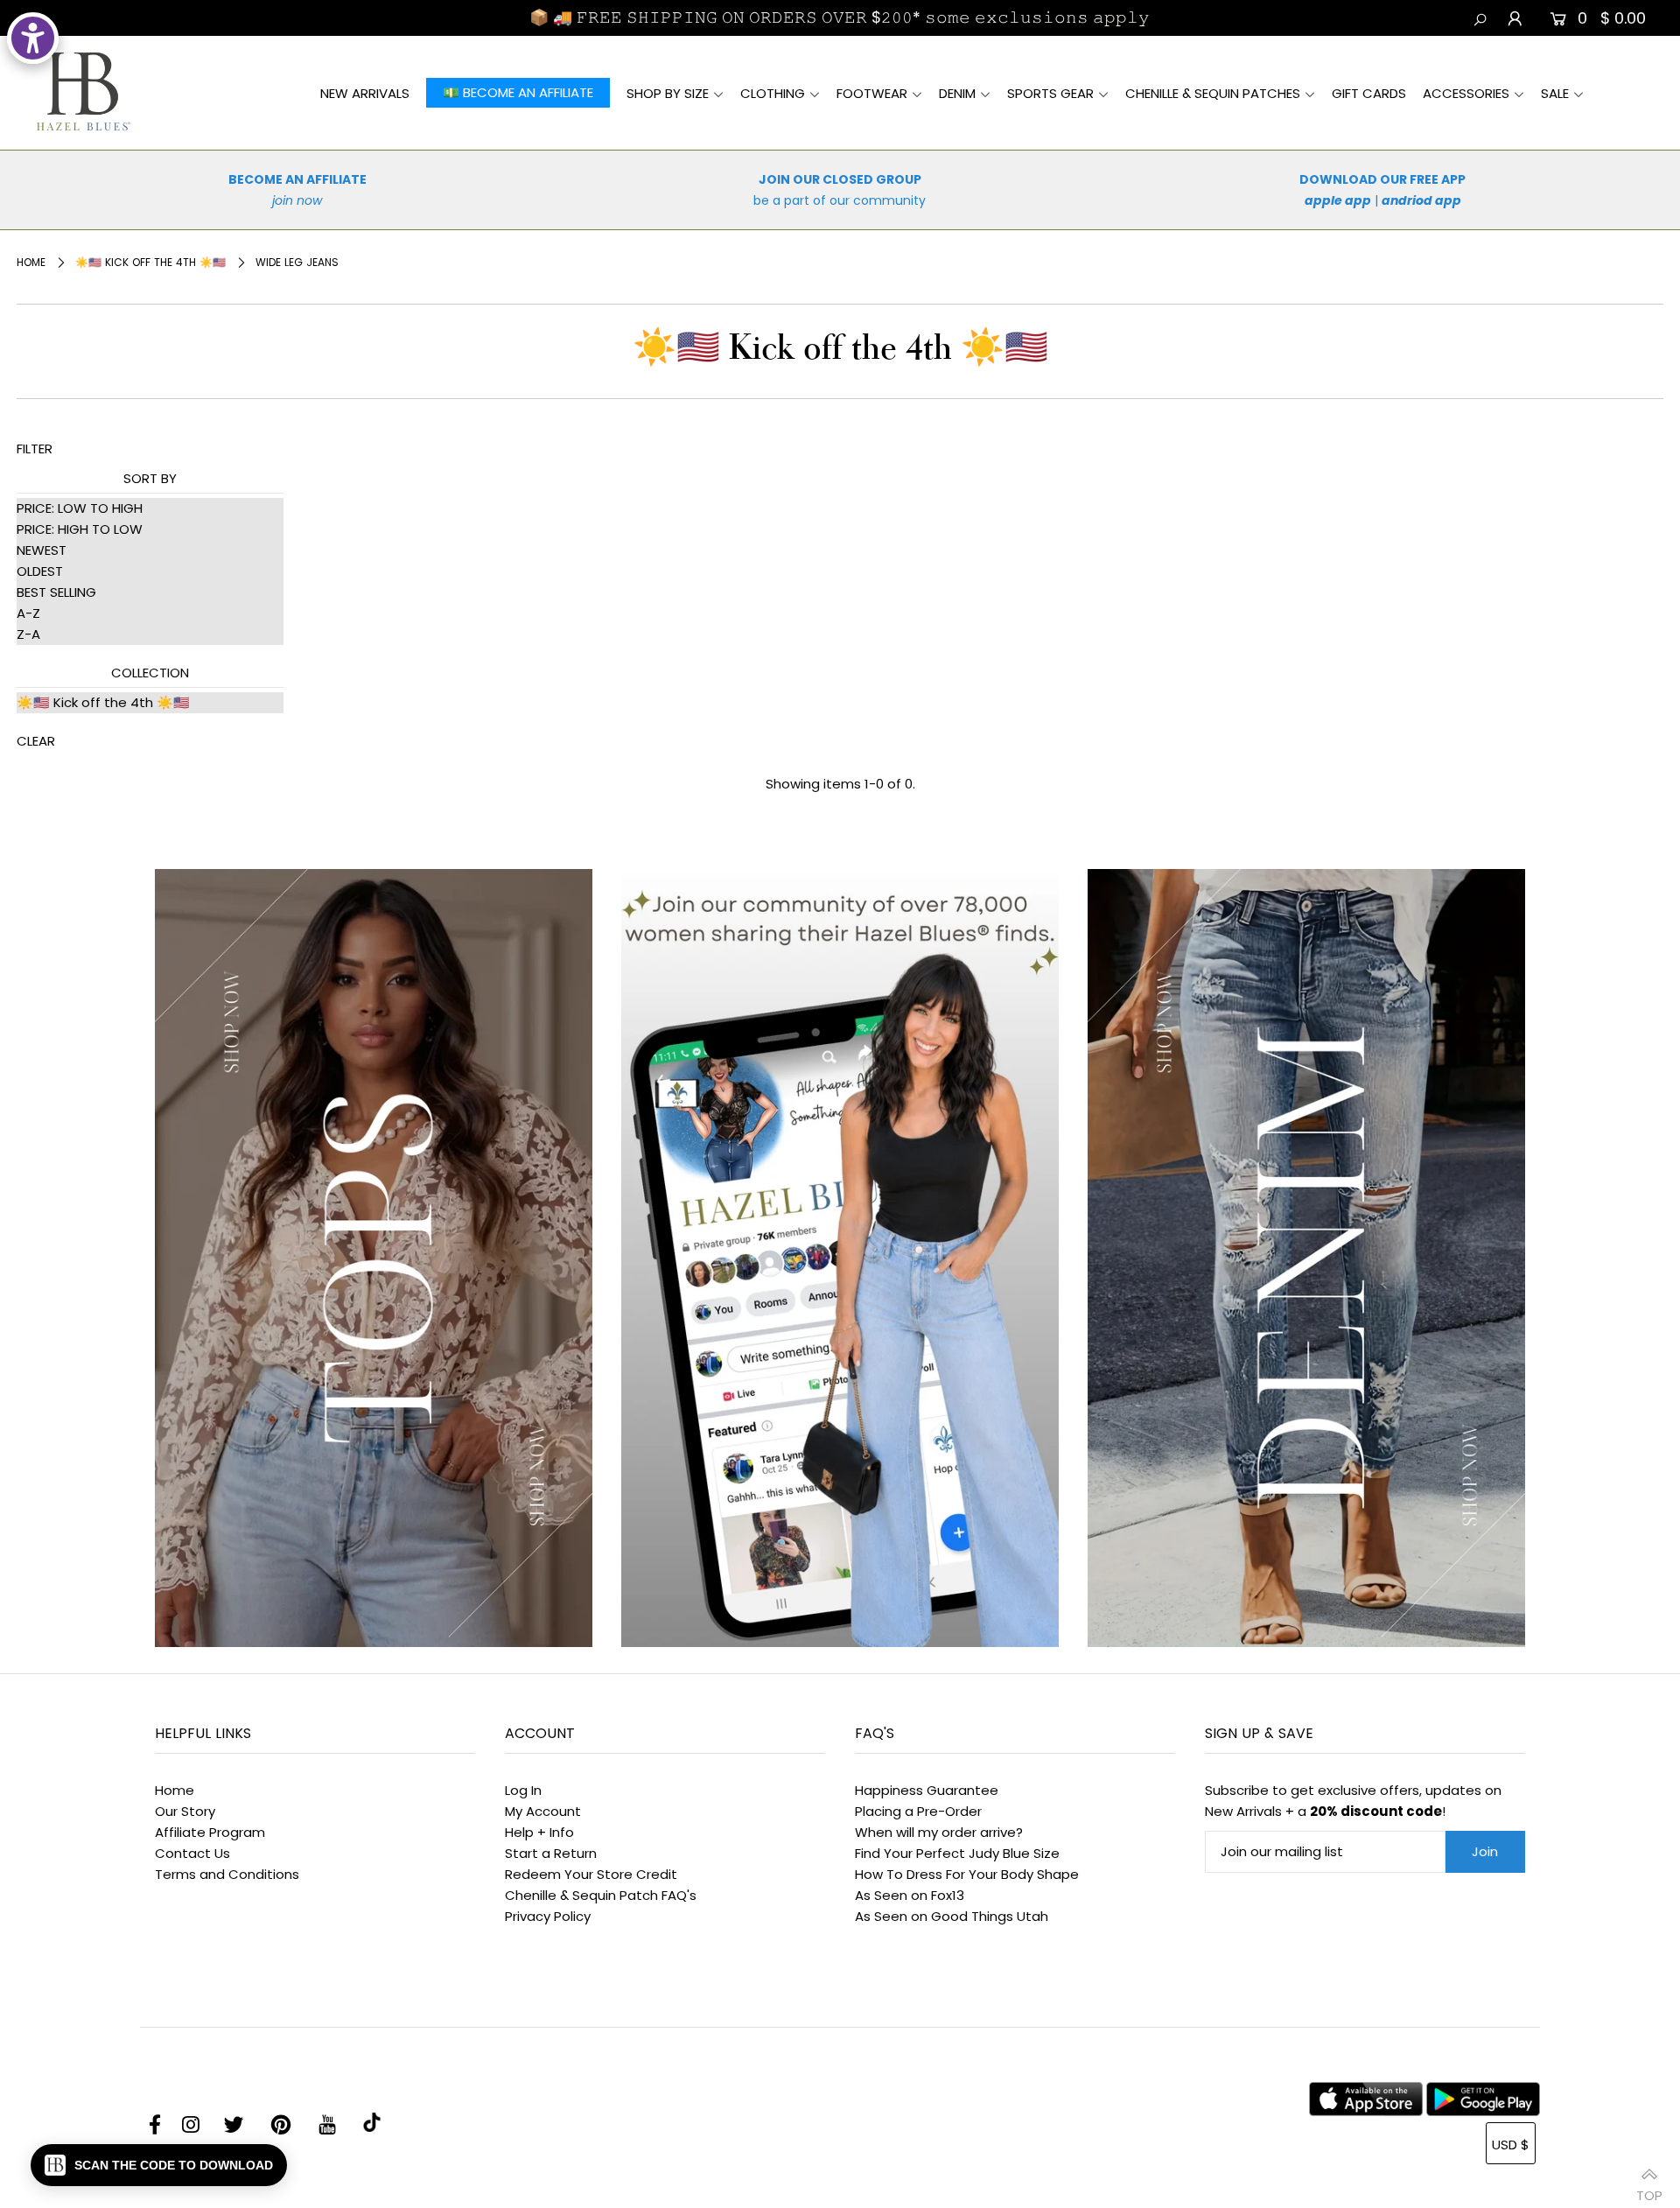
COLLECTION (150, 673)
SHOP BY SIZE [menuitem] (668, 93)
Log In (523, 1790)
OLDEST (40, 571)
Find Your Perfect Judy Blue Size (957, 1853)
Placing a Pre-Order (918, 1811)
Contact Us (192, 1853)
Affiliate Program (210, 1832)
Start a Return (551, 1853)
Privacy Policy (548, 1916)
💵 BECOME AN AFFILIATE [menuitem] (518, 93)
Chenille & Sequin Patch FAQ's (601, 1895)
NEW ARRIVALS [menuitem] (365, 93)
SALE (1555, 93)
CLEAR (36, 741)
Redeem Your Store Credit (591, 1874)
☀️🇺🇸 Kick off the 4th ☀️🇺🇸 (150, 262)
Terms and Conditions (227, 1874)
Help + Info (539, 1832)
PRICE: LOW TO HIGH (80, 508)
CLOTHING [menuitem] (773, 93)
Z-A (28, 634)
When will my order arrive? (939, 1832)
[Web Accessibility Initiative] (33, 38)
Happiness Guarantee (927, 1790)
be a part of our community (840, 200)
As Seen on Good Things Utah (952, 1916)
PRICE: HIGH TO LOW (80, 529)
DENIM (957, 93)
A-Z (28, 613)
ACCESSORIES (1466, 93)
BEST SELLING (56, 592)
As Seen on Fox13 (910, 1895)
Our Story (185, 1811)
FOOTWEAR (872, 93)
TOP (1649, 2188)
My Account (543, 1811)
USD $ (1511, 2145)
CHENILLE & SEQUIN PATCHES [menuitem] (1213, 93)
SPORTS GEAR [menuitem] (1050, 93)
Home (31, 262)
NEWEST (42, 550)
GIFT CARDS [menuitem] (1369, 93)
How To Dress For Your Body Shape (967, 1874)
